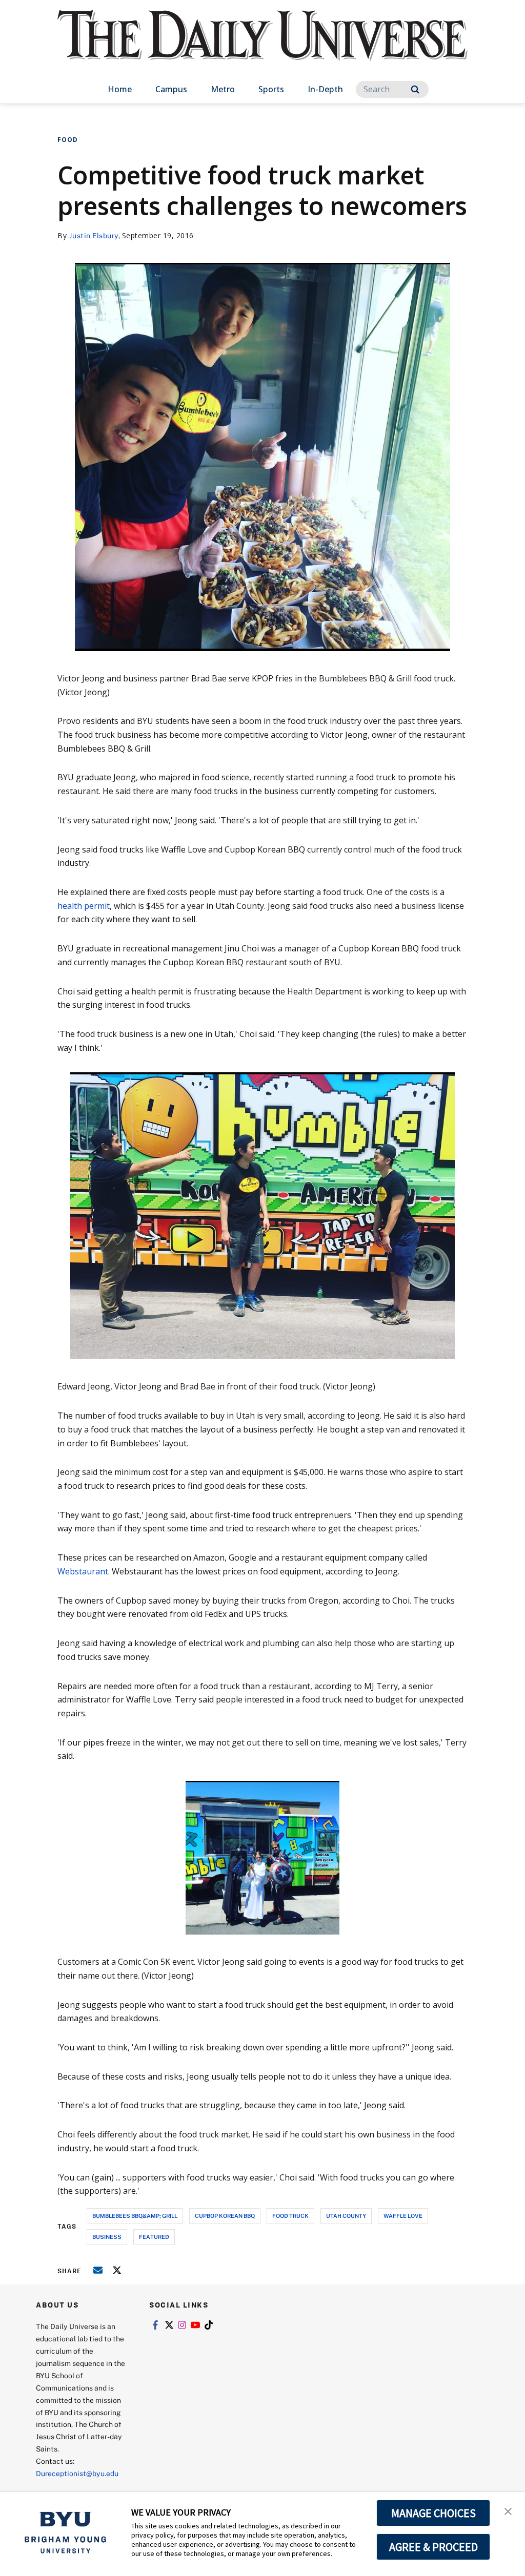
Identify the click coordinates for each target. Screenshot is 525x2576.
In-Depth (325, 89)
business (107, 2237)
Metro (223, 89)
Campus (171, 89)
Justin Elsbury (94, 235)
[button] (508, 2510)
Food (68, 140)
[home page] (262, 46)
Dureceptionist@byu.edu (77, 2473)
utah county (346, 2216)
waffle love (403, 2216)
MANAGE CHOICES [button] (433, 2513)
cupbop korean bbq (225, 2216)
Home (120, 89)
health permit (84, 906)
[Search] (415, 89)
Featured (154, 2237)
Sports (271, 89)
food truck (290, 2216)
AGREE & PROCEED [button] (433, 2547)
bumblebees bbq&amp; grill (135, 2216)
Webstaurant (83, 1571)
